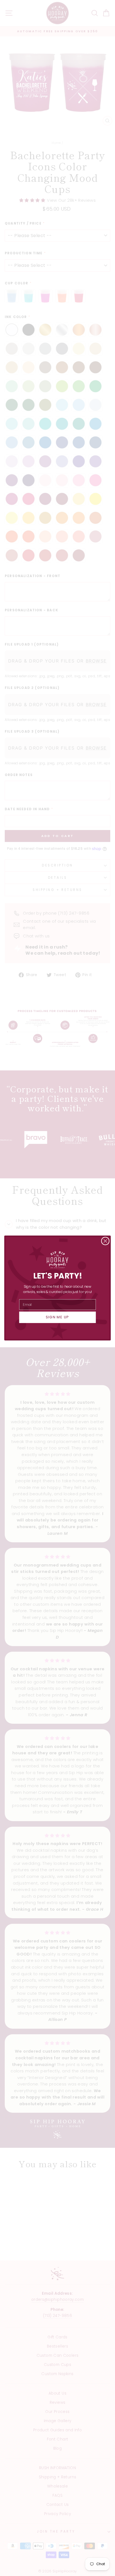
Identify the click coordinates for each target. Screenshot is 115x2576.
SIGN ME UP (57, 1317)
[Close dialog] (105, 1241)
